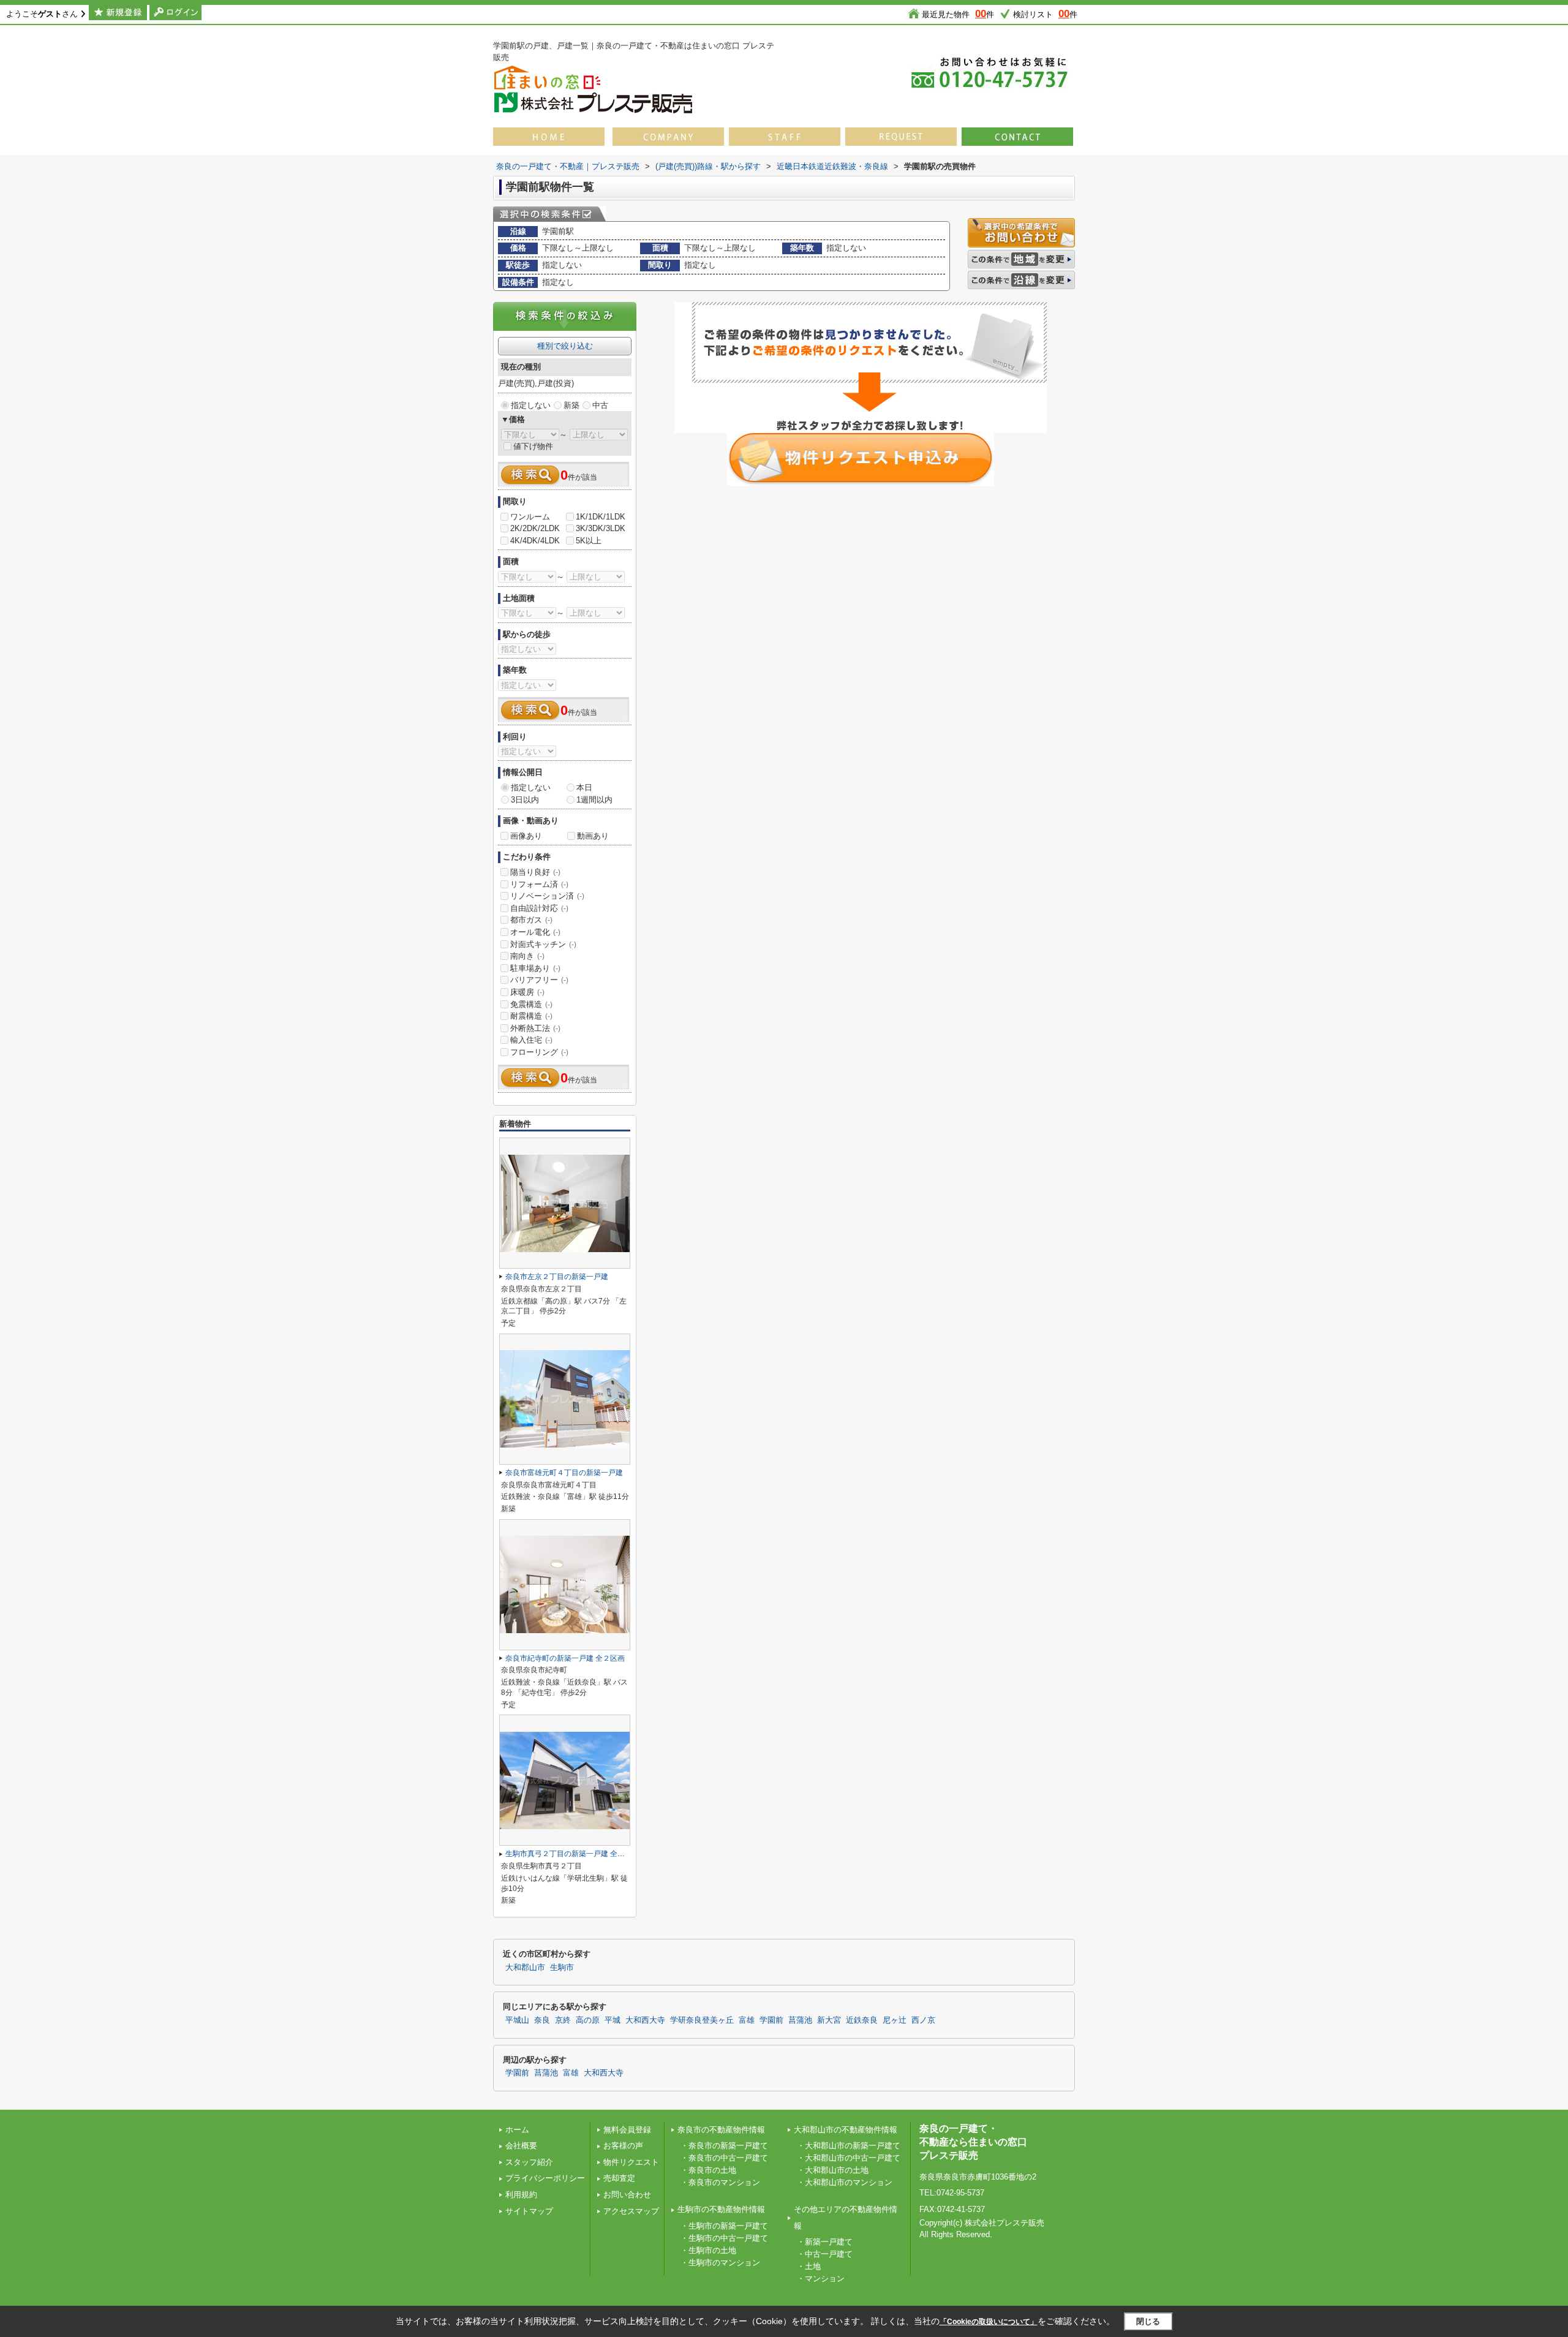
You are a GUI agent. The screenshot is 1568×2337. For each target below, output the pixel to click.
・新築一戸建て (825, 2242)
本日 (584, 787)
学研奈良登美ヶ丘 (702, 2020)
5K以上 (589, 541)
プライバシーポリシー (545, 2178)
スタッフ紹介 (529, 2162)
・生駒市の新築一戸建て (724, 2226)
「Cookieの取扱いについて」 (989, 2322)
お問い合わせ (627, 2195)
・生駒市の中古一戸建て (724, 2238)
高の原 (588, 2020)
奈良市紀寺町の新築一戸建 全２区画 (565, 1658)
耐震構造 (531, 1016)
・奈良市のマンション (720, 2182)
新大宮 (829, 2020)
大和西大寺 (645, 2020)
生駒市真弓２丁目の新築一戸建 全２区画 (572, 1854)
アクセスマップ (631, 2211)
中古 (600, 405)
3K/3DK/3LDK (601, 528)
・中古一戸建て (825, 2254)
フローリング (539, 1052)
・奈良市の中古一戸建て (724, 2158)
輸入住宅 (531, 1040)
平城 (612, 2020)
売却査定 (619, 2178)
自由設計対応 (539, 908)
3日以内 (525, 800)
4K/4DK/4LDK (535, 541)
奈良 (542, 2020)
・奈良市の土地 (708, 2170)
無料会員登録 (627, 2130)
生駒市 (562, 1968)
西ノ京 (923, 2020)
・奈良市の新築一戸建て (724, 2146)
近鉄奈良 (862, 2020)
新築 (571, 405)
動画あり (593, 836)
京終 (563, 2020)
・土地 (809, 2266)
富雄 (747, 2020)
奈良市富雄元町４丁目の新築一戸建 (564, 1473)
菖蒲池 (800, 2020)
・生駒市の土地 (708, 2250)
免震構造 (531, 1004)
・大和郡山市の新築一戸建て (849, 2146)
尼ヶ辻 (895, 2020)
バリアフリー (539, 980)
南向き (527, 956)
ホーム (517, 2130)
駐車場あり (535, 968)
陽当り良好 (535, 872)
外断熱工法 (535, 1028)
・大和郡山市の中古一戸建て (849, 2158)
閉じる (1148, 2321)
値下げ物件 (533, 446)
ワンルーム (530, 517)
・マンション (821, 2278)
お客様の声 (623, 2146)
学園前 (771, 2020)
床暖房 (527, 992)
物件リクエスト (631, 2162)
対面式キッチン (543, 944)
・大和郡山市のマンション (845, 2182)
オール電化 (535, 932)
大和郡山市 (525, 1968)
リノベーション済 (547, 896)
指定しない (531, 405)
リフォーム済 (539, 884)
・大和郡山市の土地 (833, 2170)
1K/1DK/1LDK (601, 517)
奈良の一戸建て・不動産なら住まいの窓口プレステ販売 (973, 2142)
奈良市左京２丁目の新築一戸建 (557, 1277)
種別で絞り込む (565, 346)
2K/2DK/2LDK (535, 528)
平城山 (517, 2020)
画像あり (526, 836)
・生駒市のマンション (720, 2263)
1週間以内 (594, 800)
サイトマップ (529, 2211)
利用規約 (521, 2195)
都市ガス (531, 920)
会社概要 (521, 2146)
